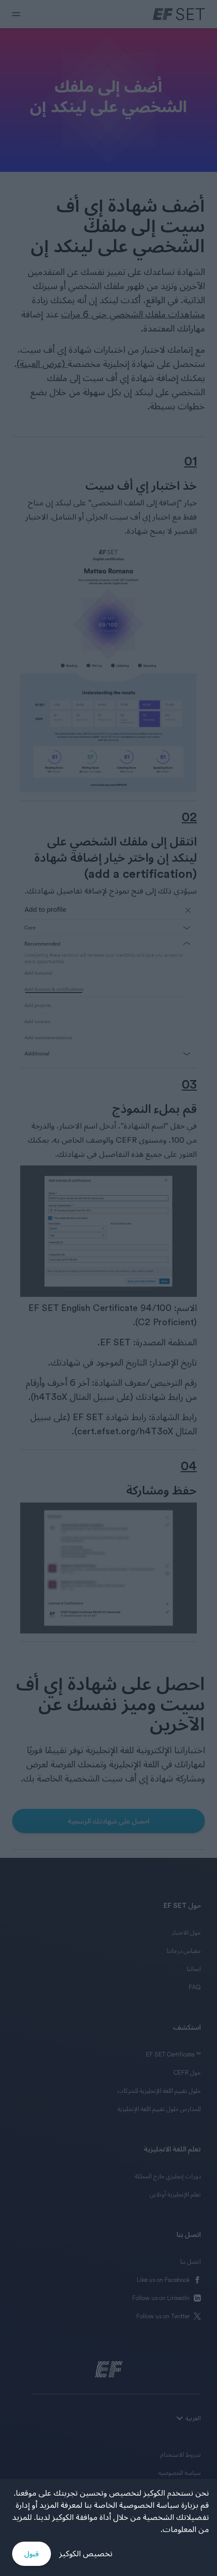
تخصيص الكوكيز (86, 2554)
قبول (32, 2554)
